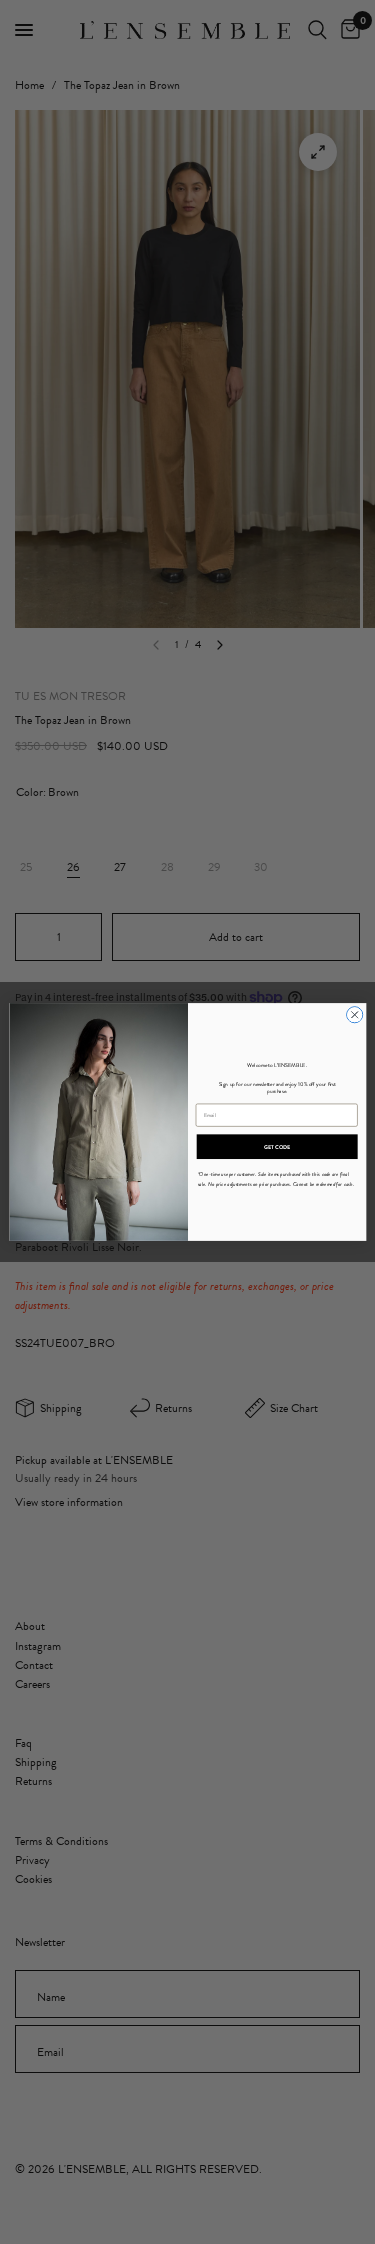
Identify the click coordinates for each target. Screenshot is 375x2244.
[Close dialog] (354, 1015)
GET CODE (276, 1147)
